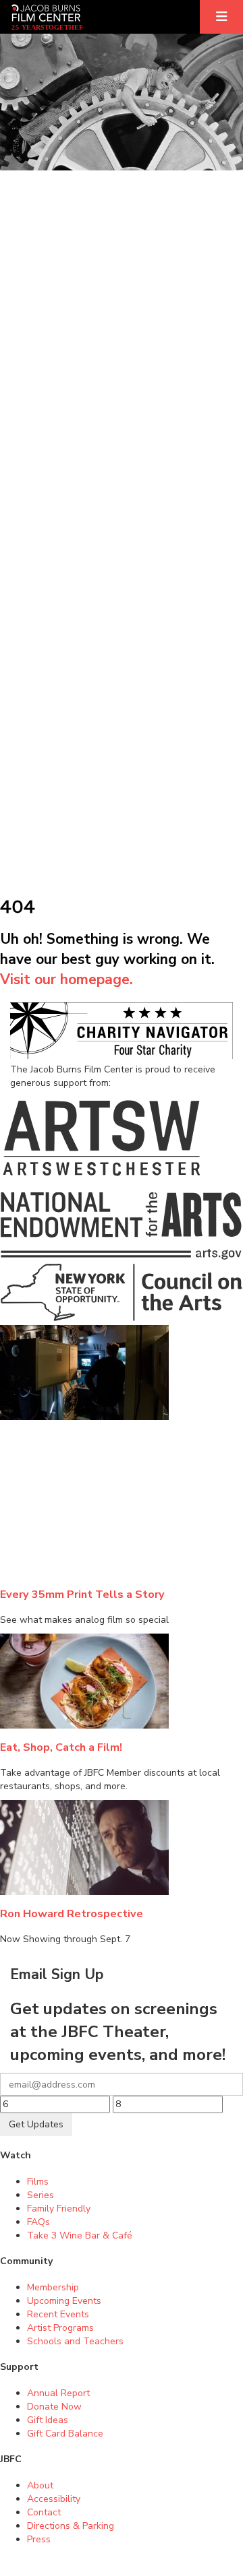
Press (39, 2539)
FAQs (38, 2222)
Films (38, 2182)
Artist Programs (60, 2328)
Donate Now (54, 2407)
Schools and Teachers (75, 2341)
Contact (44, 2512)
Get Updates (36, 2124)
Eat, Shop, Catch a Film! (61, 1747)
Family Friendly (59, 2209)
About (40, 2485)
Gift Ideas (48, 2420)
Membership (53, 2287)
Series (40, 2195)
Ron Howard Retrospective (72, 1913)
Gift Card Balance (65, 2434)
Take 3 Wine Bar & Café (80, 2235)
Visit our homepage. (66, 979)
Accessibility (54, 2499)
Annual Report (58, 2393)
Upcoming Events (64, 2301)
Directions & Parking (71, 2526)
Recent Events (58, 2314)
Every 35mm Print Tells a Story (82, 1594)
